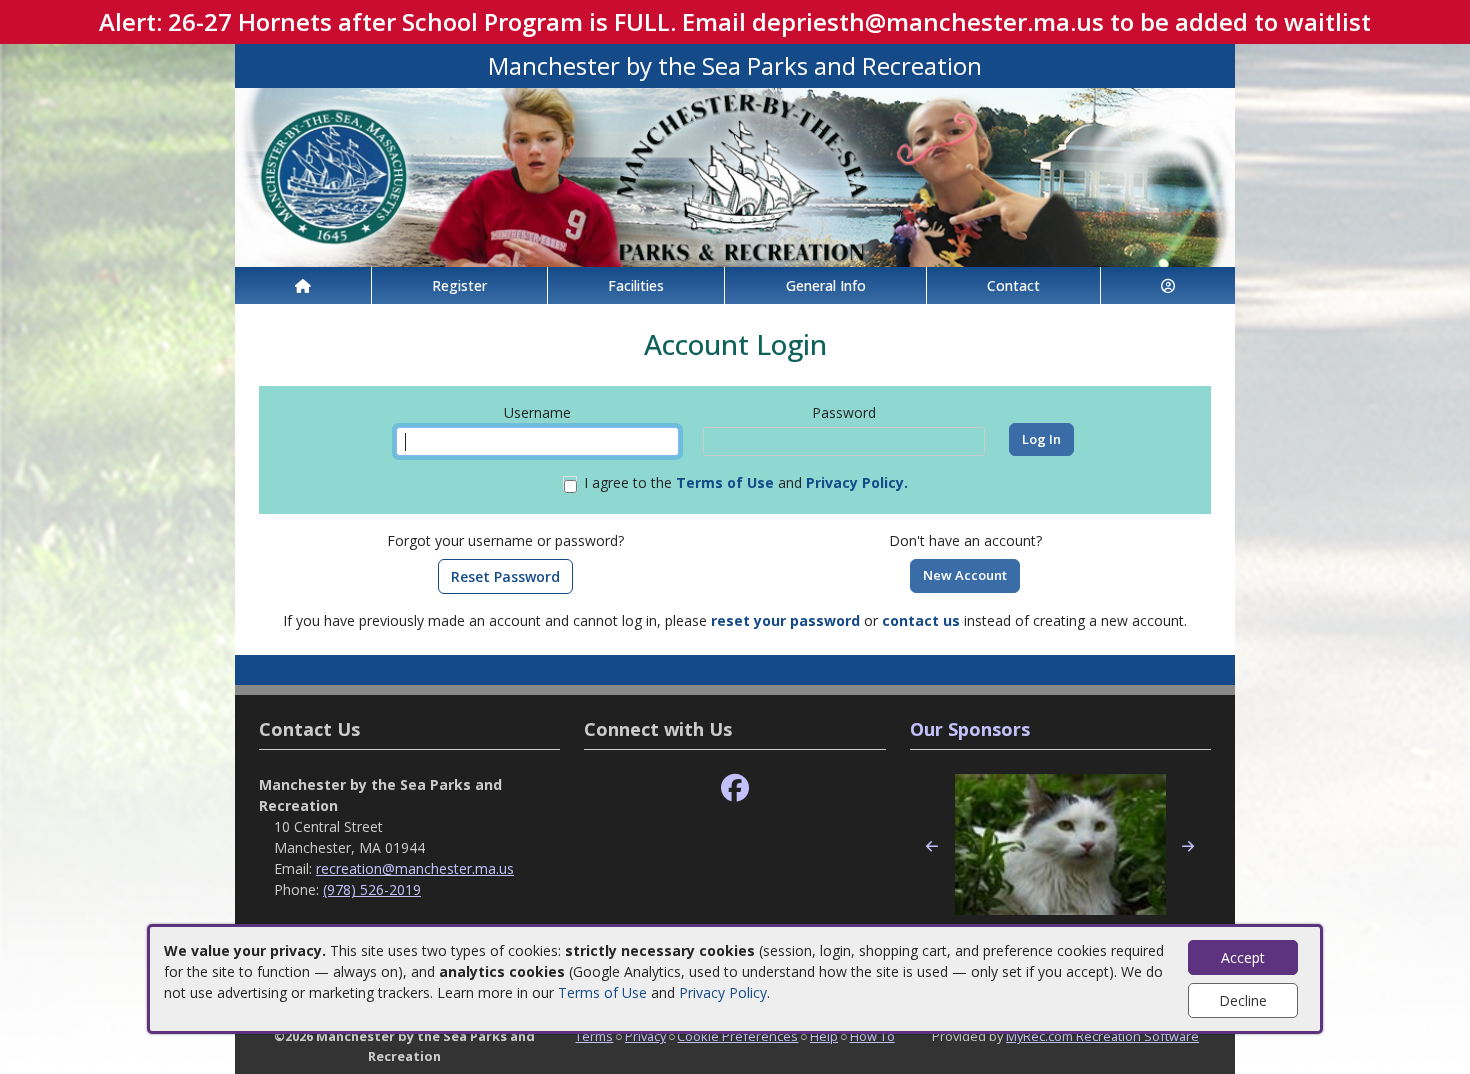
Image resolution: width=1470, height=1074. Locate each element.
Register (459, 285)
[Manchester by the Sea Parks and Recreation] (735, 175)
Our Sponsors (970, 729)
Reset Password (505, 576)
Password (844, 412)
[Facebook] (735, 788)
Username (537, 412)
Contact (1013, 285)
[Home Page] (303, 285)
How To (872, 1036)
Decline (1243, 1000)
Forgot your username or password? (505, 540)
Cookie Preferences (737, 1036)
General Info (826, 285)
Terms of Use (602, 992)
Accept (1243, 957)
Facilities (636, 285)
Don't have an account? (965, 540)
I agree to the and (746, 482)
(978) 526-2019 (372, 889)
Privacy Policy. (857, 482)
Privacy (645, 1036)
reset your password (785, 620)
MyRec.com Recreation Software (1102, 1036)
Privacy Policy (723, 992)
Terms (594, 1036)
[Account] (1168, 285)
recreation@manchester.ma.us (415, 868)
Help (824, 1036)
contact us (921, 620)
